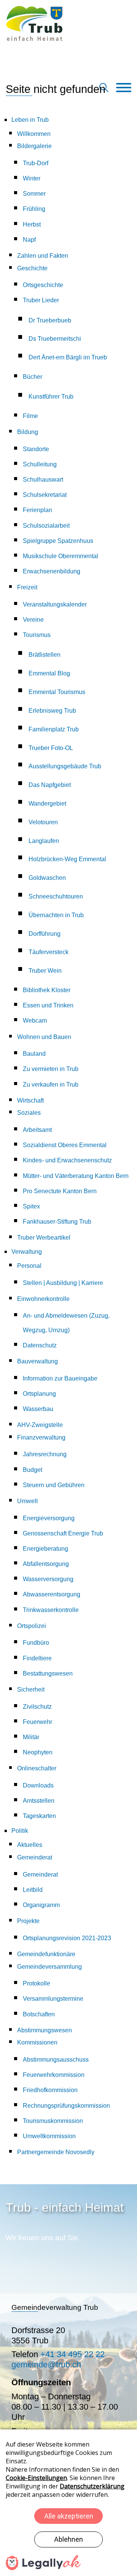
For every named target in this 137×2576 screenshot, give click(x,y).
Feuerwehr (37, 1722)
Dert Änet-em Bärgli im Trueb (68, 357)
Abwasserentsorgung (52, 1594)
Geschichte (32, 268)
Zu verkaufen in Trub (51, 1085)
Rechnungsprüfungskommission (66, 2106)
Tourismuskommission (53, 2121)
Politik (20, 1831)
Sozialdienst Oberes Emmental (65, 1145)
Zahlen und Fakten (43, 256)
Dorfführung (45, 934)
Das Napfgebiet (50, 785)
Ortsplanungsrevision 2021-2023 (67, 1938)
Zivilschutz (37, 1707)
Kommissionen (37, 2042)
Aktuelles (30, 1845)
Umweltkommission (49, 2136)
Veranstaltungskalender (55, 604)
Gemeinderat (35, 1857)
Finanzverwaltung (41, 1437)
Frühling (34, 209)
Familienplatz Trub (54, 729)
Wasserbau (38, 1409)
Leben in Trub (30, 120)
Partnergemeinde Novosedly (56, 2152)
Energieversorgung (49, 1518)
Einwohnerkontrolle (43, 1299)
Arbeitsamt (37, 1130)
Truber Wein (45, 971)
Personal (29, 1266)
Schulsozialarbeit (46, 526)
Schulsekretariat (45, 495)
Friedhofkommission (50, 2090)
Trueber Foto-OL (51, 748)
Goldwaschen (47, 878)
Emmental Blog (49, 673)
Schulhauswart (43, 480)
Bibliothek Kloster (47, 990)
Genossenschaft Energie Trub (63, 1533)
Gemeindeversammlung (49, 1967)
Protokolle (37, 1983)
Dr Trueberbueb (50, 320)
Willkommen (34, 134)
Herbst (32, 224)
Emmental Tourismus (57, 692)
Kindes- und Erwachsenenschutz (67, 1160)
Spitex (31, 1206)
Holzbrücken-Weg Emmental (67, 859)
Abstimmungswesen (45, 2030)
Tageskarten (39, 1816)
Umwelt (27, 1501)
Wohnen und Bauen (44, 1037)
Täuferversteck (49, 952)
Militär (31, 1737)
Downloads (38, 1785)
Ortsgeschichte (43, 285)
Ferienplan (37, 510)
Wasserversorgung (48, 1579)
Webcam (35, 1021)
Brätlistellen (45, 655)
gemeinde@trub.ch (46, 2365)
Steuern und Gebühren (54, 1485)
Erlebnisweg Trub (52, 711)
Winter (32, 178)
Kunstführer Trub (51, 397)
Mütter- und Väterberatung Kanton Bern (76, 1176)
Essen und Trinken (48, 1005)
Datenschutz (40, 1345)
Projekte (28, 1921)
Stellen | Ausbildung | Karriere (63, 1283)
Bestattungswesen (48, 1673)
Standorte (36, 449)
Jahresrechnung (45, 1454)
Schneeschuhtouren (56, 896)
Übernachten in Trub (56, 915)
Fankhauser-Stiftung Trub (57, 1222)
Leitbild (33, 1890)
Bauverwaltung (37, 1361)
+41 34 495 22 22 (72, 2354)
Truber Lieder (41, 300)
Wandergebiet (47, 804)
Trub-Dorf (36, 163)
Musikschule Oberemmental (61, 556)
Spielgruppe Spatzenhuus (58, 541)
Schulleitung (40, 464)
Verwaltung (27, 1252)
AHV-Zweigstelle (40, 1425)
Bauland (34, 1054)
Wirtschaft (30, 1100)
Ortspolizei (32, 1626)
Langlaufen (44, 841)
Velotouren (43, 822)
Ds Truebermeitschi (55, 339)
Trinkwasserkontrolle (51, 1610)
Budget (33, 1470)
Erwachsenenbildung (52, 571)
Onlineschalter (37, 1768)
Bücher (33, 377)
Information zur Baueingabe (60, 1378)
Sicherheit (31, 1689)
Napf (29, 240)
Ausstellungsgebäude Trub (65, 766)
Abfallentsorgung (46, 1564)
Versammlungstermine (53, 1999)
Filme (30, 416)
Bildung (28, 432)
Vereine (33, 620)
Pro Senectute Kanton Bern (60, 1191)
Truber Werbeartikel (44, 1238)
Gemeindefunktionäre (46, 1954)
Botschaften (39, 2014)
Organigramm (41, 1905)
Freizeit (27, 587)
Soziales (29, 1113)
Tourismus (37, 635)
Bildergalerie (34, 146)
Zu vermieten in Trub (51, 1069)
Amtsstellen (39, 1801)
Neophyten (38, 1752)
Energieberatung (45, 1549)
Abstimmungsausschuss (56, 2060)
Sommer (34, 194)
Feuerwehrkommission (54, 2075)
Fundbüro (36, 1643)
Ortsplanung (39, 1394)
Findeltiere (37, 1658)
